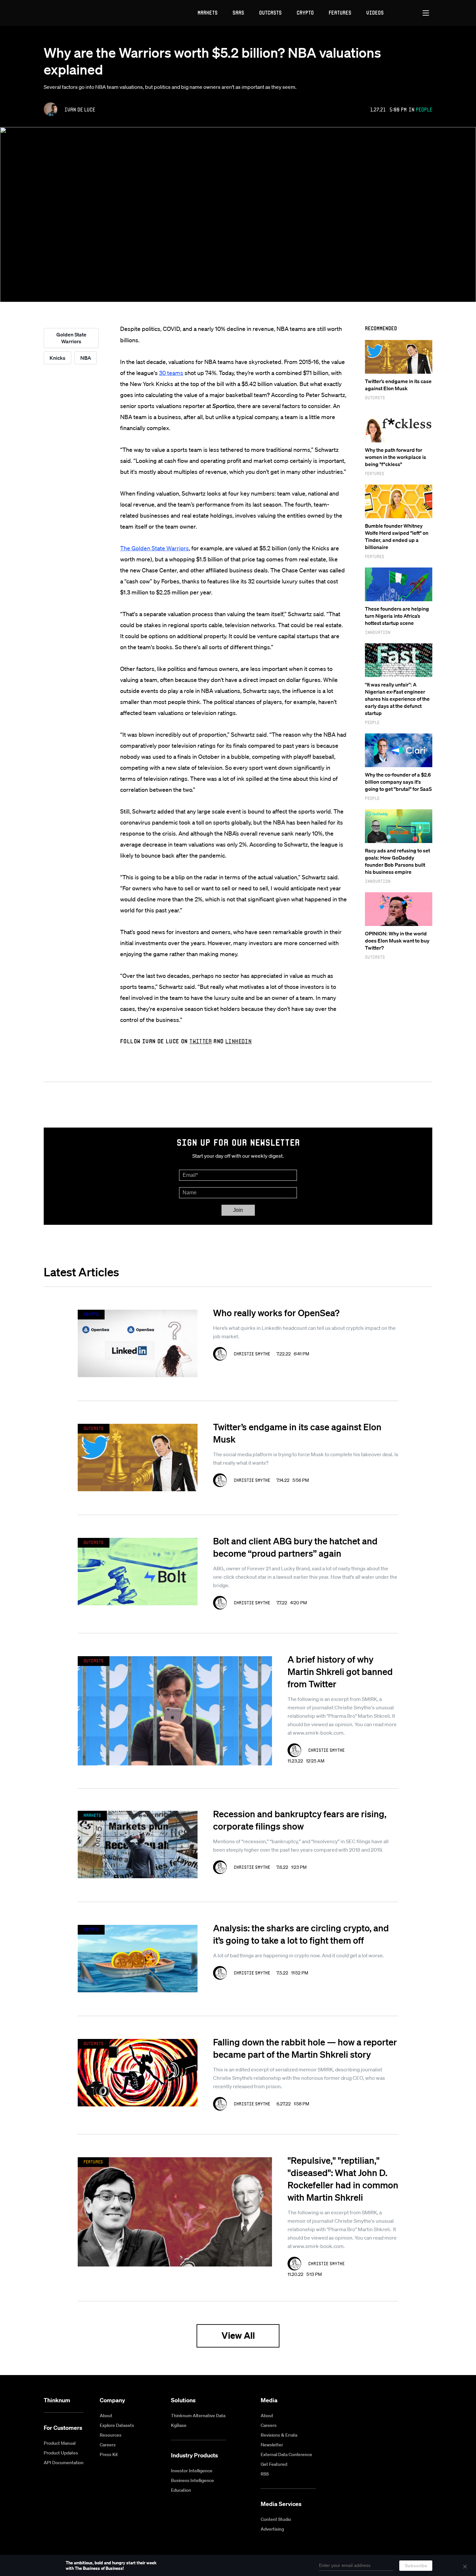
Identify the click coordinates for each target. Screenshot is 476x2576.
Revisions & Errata (279, 2435)
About (106, 2416)
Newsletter (272, 2445)
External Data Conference (286, 2454)
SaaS (238, 12)
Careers (108, 2445)
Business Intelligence (193, 2480)
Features (340, 12)
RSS (265, 2474)
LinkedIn (238, 1041)
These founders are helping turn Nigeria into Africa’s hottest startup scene (397, 616)
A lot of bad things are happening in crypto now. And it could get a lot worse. (299, 1955)
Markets (208, 12)
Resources (111, 2435)
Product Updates (61, 2453)
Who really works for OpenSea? (276, 1313)
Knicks (57, 358)
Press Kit (109, 2454)
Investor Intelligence (192, 2471)
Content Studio (276, 2519)
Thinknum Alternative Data (198, 2416)
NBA (86, 358)
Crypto (305, 12)
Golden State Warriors (71, 338)
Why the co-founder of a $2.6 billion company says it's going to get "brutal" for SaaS (398, 782)
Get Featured (274, 2464)
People (424, 109)
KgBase (179, 2425)
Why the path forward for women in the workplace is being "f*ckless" (396, 457)
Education (181, 2490)
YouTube (398, 2401)
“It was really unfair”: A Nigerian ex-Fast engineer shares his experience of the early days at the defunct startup (397, 699)
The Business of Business (68, 13)
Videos (375, 12)
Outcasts (270, 12)
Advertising (272, 2529)
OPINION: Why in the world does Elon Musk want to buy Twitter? (397, 941)
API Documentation (64, 2463)
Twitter (201, 1041)
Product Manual (60, 2443)
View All (238, 2335)
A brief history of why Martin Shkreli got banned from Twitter (340, 1671)
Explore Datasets (117, 2425)
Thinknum (57, 2400)
